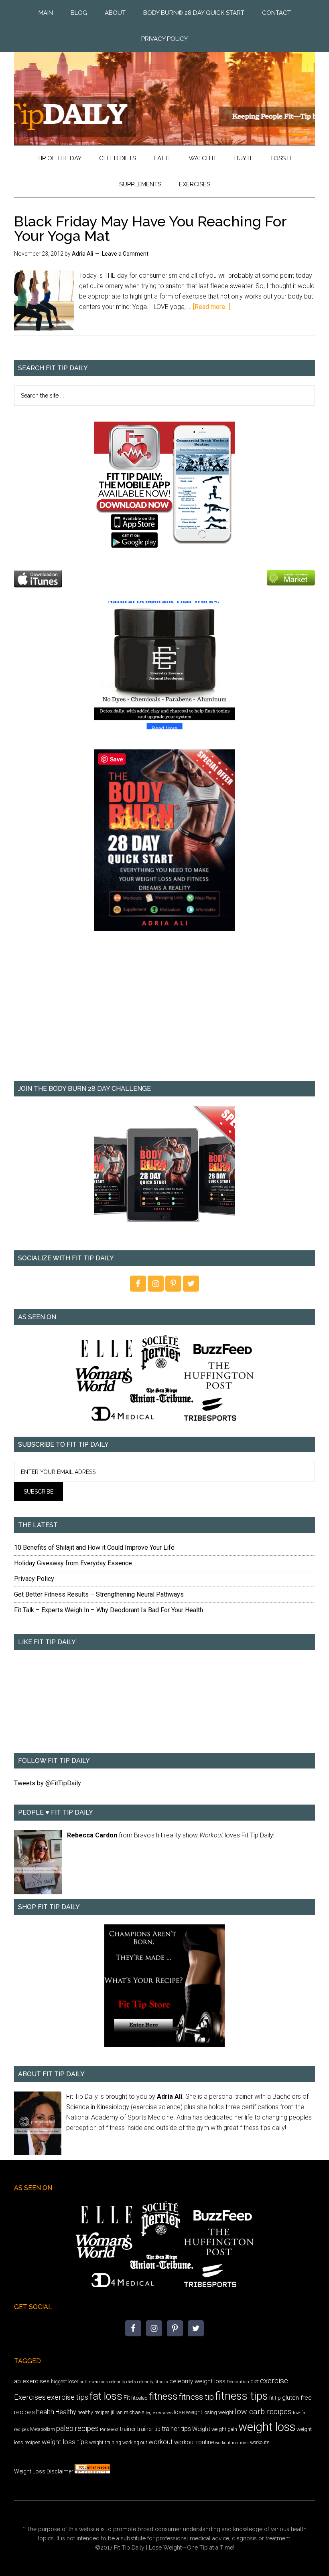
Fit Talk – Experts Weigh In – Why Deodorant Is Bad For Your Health (109, 1610)
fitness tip (196, 2397)
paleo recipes (77, 2428)
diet (255, 2381)
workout (161, 2442)
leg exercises (159, 2412)
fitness (163, 2396)
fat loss (106, 2396)
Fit (127, 2398)
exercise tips (68, 2397)
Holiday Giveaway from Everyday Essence (73, 1563)
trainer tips (176, 2429)
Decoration (238, 2382)
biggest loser (65, 2382)
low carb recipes (263, 2411)
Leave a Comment (125, 254)
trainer (128, 2429)
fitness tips (242, 2396)
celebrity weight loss (197, 2381)
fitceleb (139, 2398)
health (45, 2412)
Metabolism (43, 2429)
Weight (201, 2429)
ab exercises (32, 2381)
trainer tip (149, 2429)
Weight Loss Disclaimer (44, 2471)
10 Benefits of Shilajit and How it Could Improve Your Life (94, 1547)
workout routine (194, 2442)
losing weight (218, 2412)
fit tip (275, 2398)
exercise (274, 2381)
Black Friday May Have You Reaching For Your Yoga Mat (150, 228)
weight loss (267, 2427)
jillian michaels (128, 2412)
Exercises (30, 2397)
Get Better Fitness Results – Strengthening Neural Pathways (99, 1594)
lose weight (188, 2412)
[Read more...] (212, 307)
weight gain (224, 2429)
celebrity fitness (153, 2382)
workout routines (232, 2443)
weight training (105, 2443)
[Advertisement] (164, 1011)
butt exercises (94, 2382)
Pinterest (109, 2429)
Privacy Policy (34, 1579)
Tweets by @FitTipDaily (48, 1783)
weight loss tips (65, 2442)
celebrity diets (123, 2382)
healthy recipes (93, 2412)
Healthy (66, 2412)
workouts (260, 2442)
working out (135, 2443)
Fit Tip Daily (164, 92)
